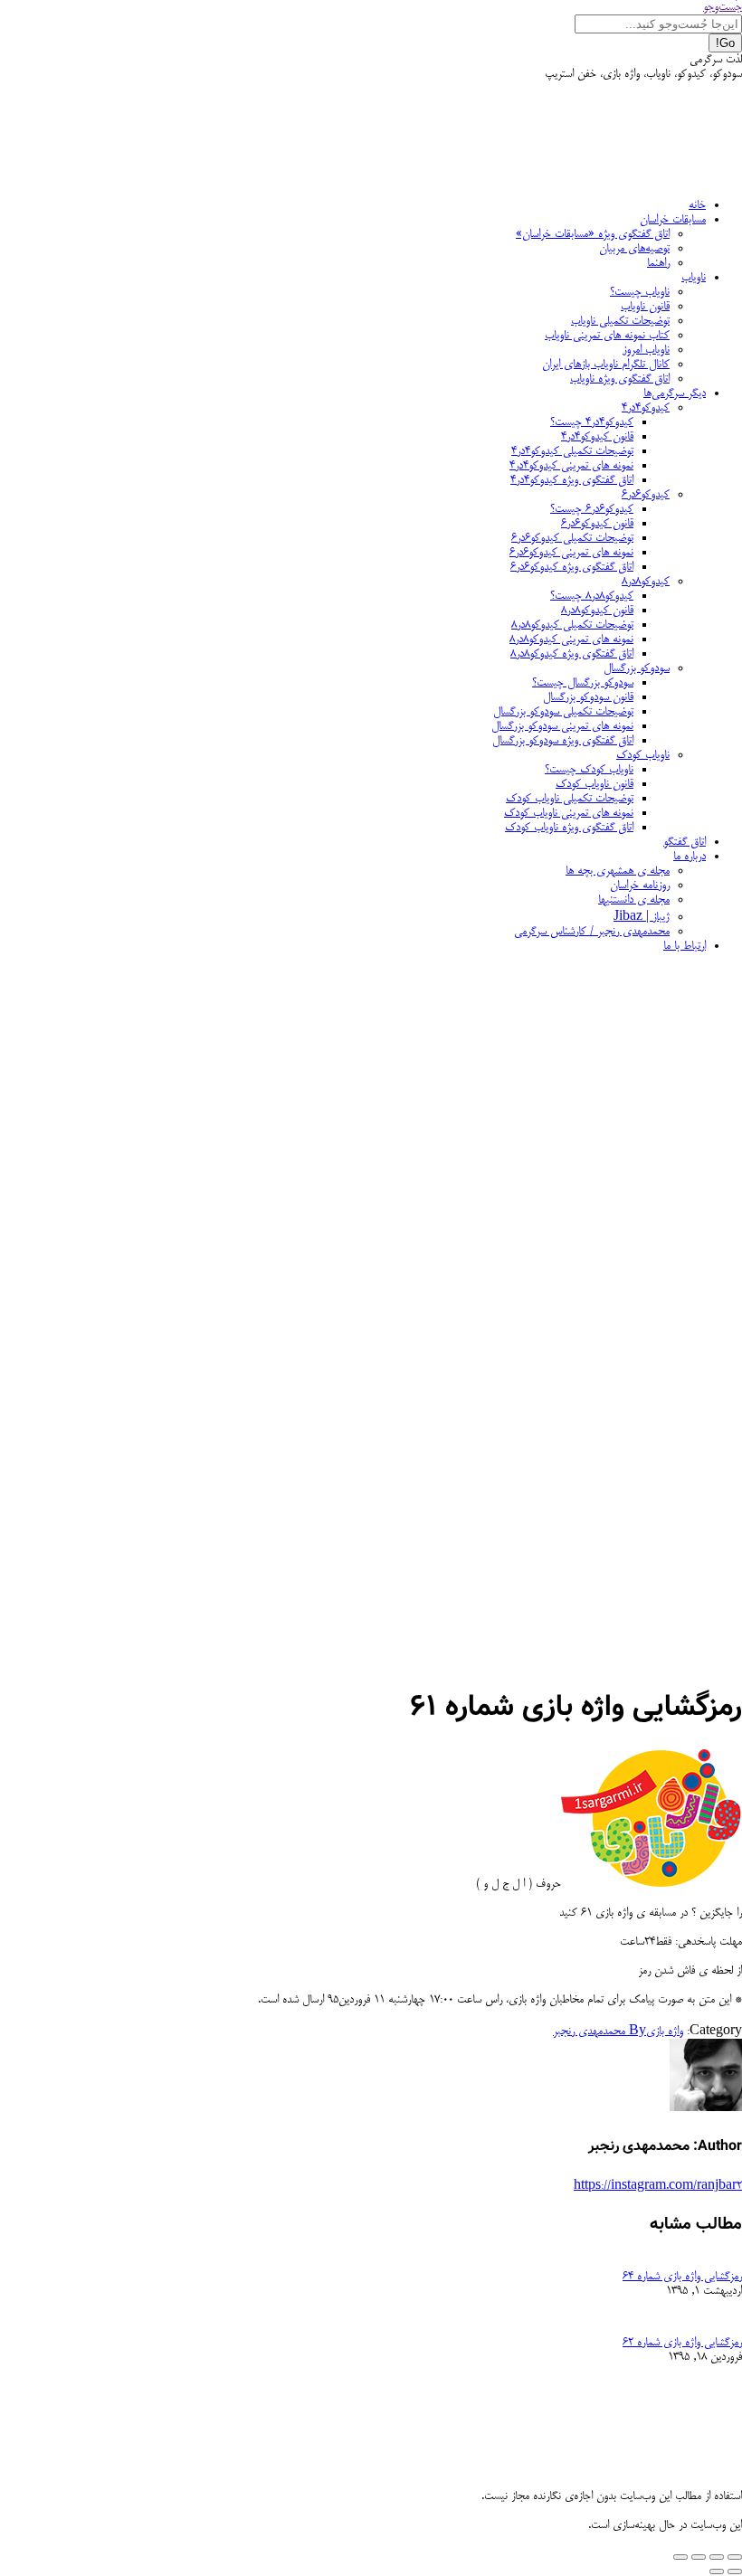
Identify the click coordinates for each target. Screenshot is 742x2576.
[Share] (717, 2557)
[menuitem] (697, 205)
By (599, 2031)
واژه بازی (665, 2031)
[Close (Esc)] (735, 2557)
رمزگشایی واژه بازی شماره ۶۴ (682, 2277)
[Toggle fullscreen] (699, 2557)
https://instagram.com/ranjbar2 (658, 2186)
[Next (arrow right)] (717, 2571)
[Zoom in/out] (680, 2557)
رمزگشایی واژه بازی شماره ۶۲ (682, 2343)
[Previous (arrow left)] (735, 2571)
